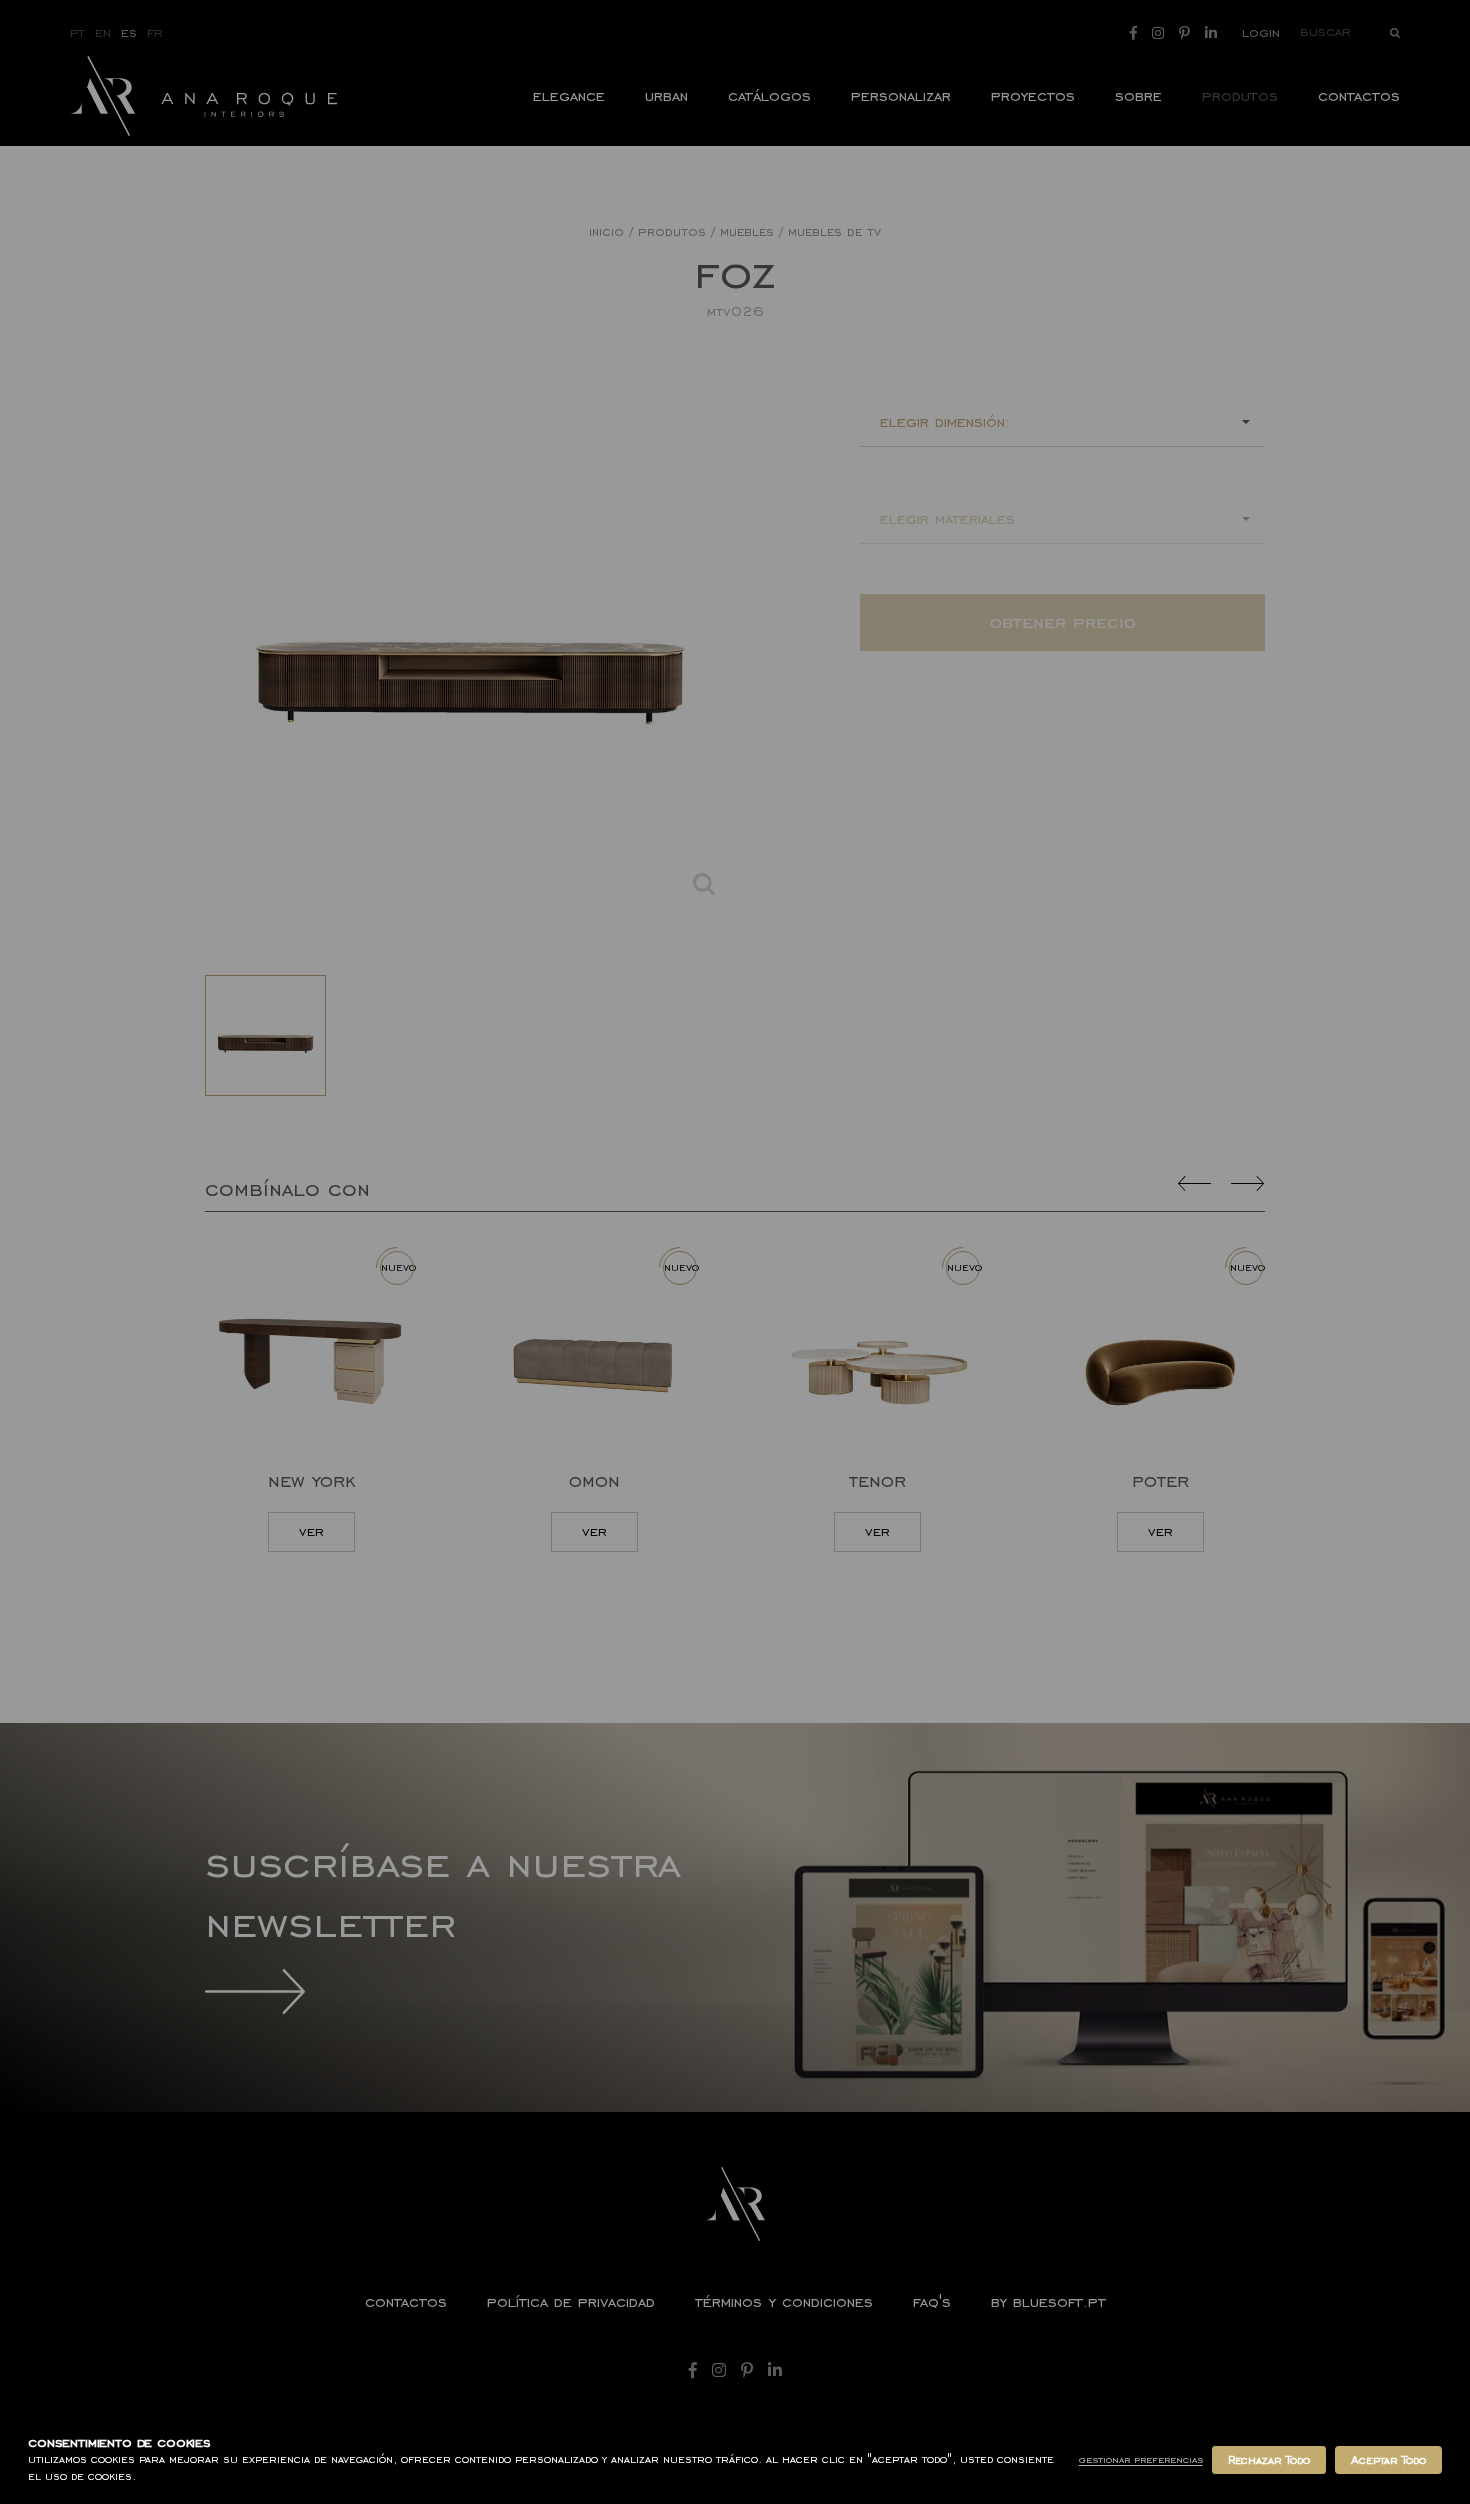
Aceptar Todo (1388, 2460)
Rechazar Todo (1269, 2460)
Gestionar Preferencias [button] (1141, 2459)
